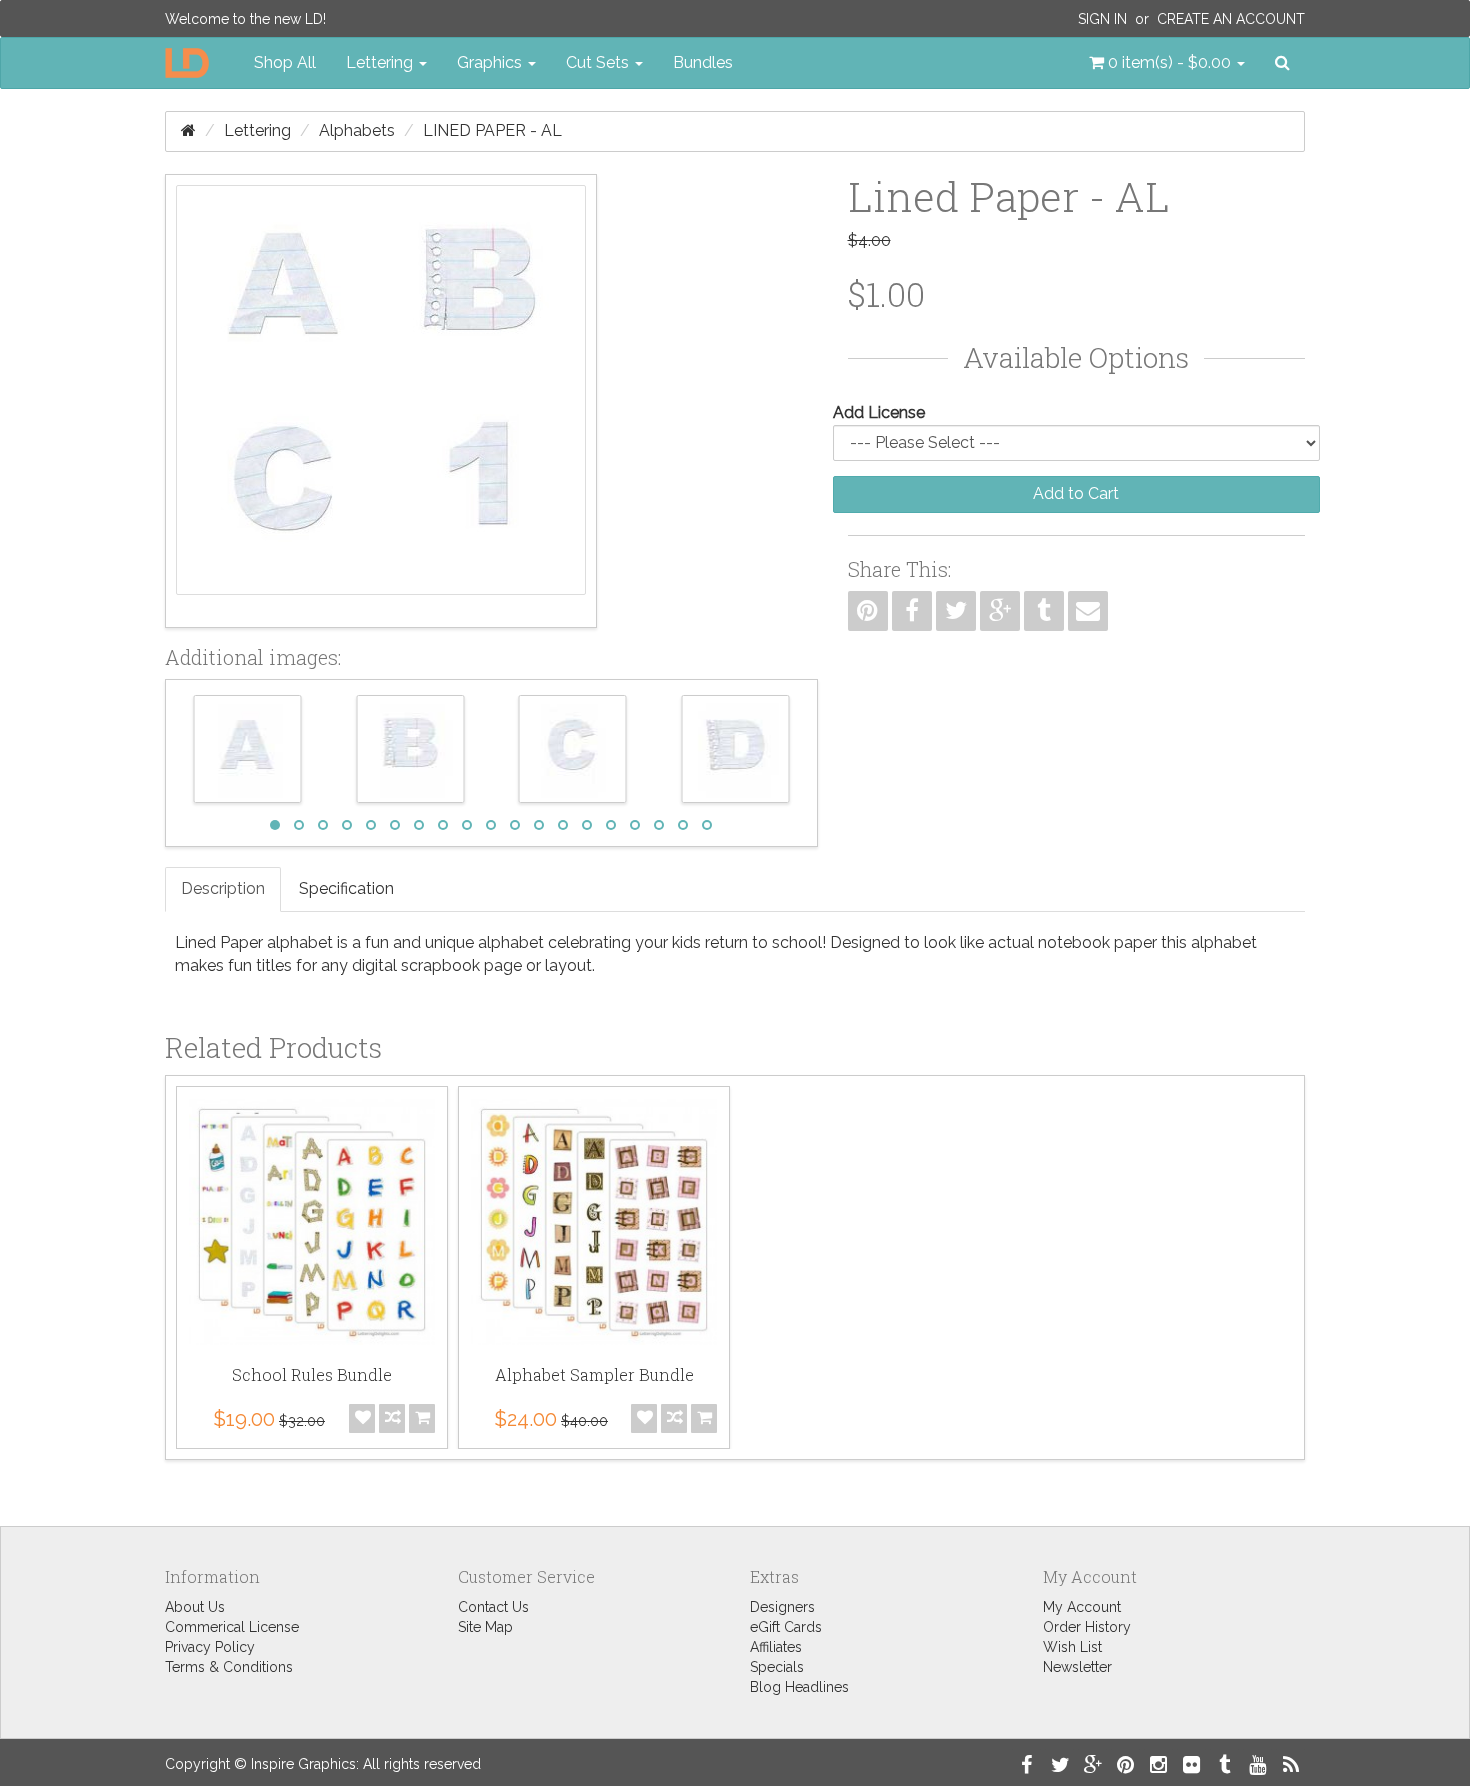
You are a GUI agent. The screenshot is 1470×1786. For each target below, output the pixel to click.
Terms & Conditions (229, 1667)
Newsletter (1077, 1667)
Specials (777, 1667)
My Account (1082, 1607)
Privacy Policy (210, 1647)
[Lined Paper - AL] (381, 401)
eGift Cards (786, 1627)
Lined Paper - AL (492, 130)
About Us (195, 1607)
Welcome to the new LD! (245, 19)
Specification (346, 888)
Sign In (1102, 19)
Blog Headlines (799, 1687)
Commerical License (232, 1627)
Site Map (485, 1627)
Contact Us (493, 1607)
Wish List (1072, 1647)
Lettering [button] (381, 62)
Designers (782, 1607)
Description (223, 888)
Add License (879, 412)
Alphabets (357, 130)
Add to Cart (1076, 493)
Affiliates (776, 1647)
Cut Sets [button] (599, 62)
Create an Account (1231, 19)
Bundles (703, 62)
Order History (1087, 1627)
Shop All (285, 62)
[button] (1167, 63)
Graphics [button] (491, 62)
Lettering (257, 130)
